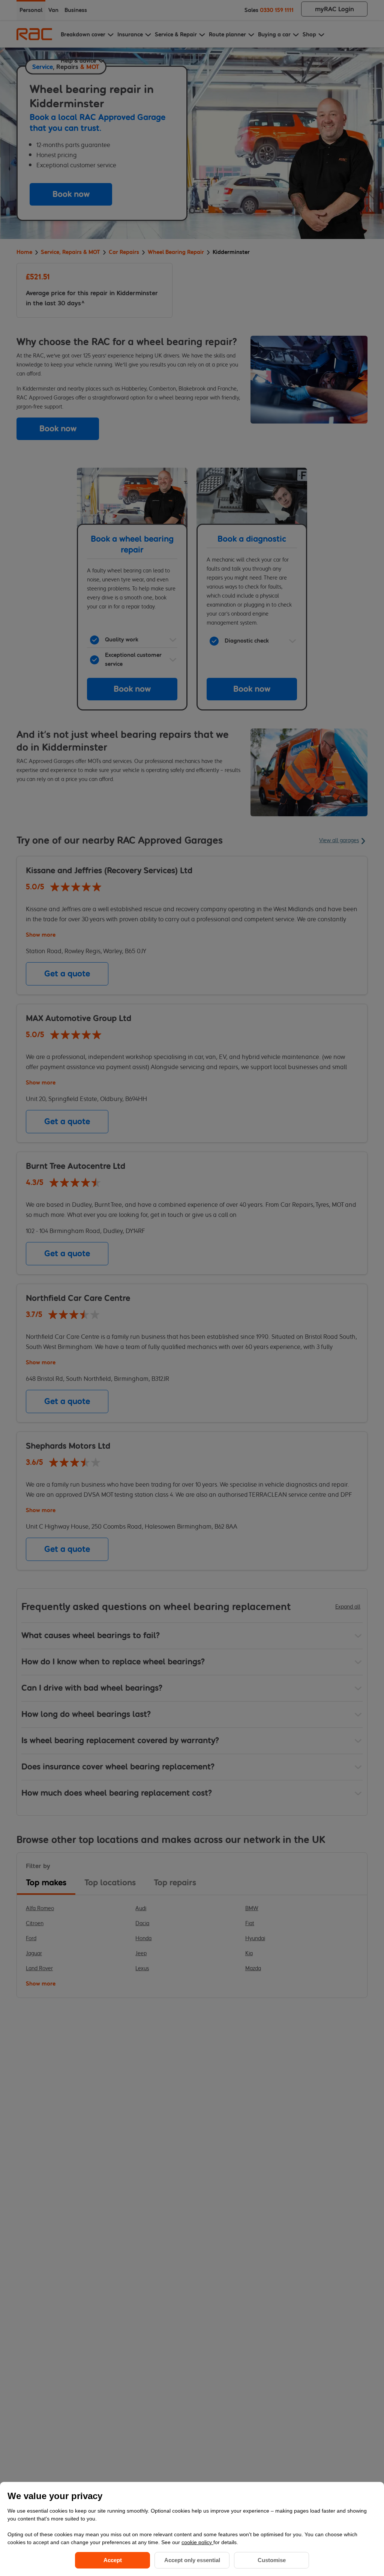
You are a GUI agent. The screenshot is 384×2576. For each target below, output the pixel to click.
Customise (272, 2560)
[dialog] (192, 2529)
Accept (113, 2560)
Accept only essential (192, 2560)
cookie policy (197, 2542)
